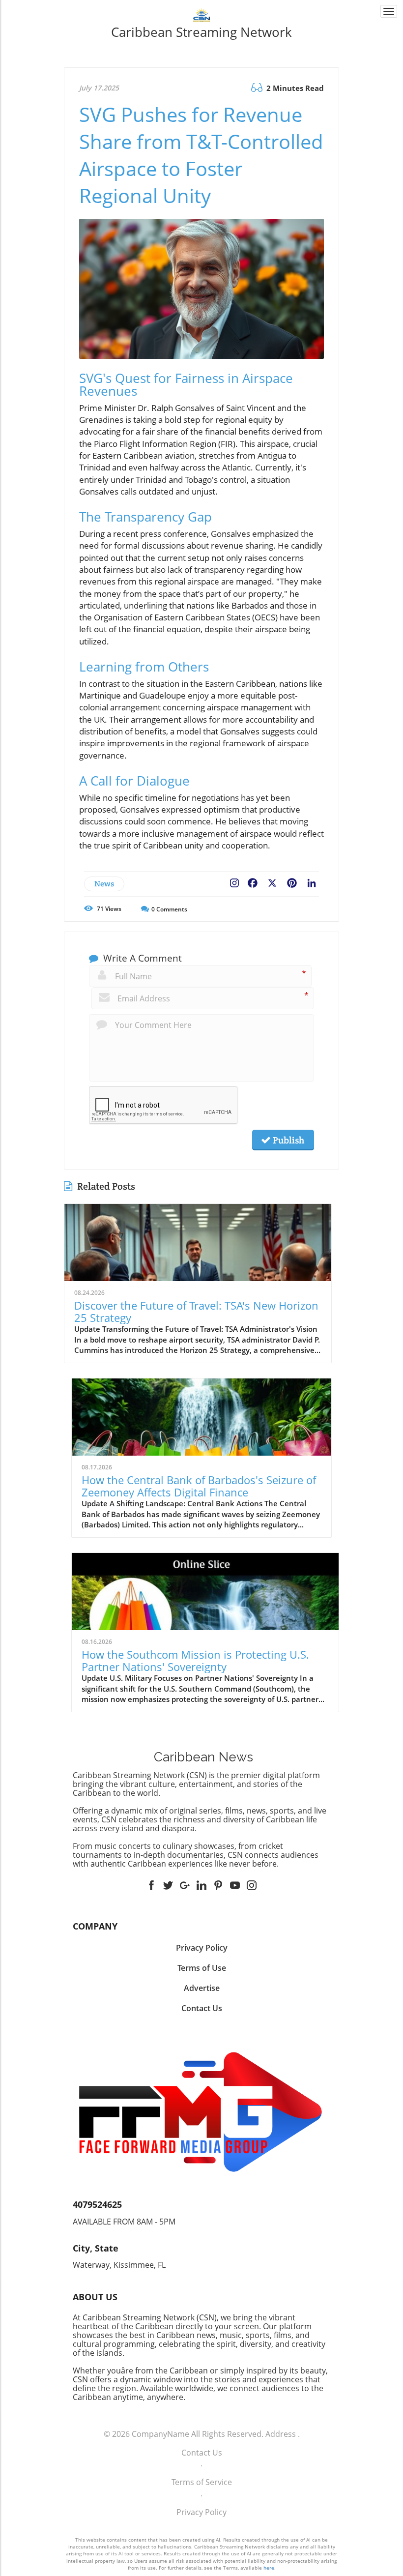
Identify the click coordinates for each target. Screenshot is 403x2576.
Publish (288, 1140)
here (269, 2568)
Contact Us (202, 2453)
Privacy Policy (201, 2512)
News (104, 884)
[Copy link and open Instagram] (234, 881)
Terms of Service (202, 2482)
